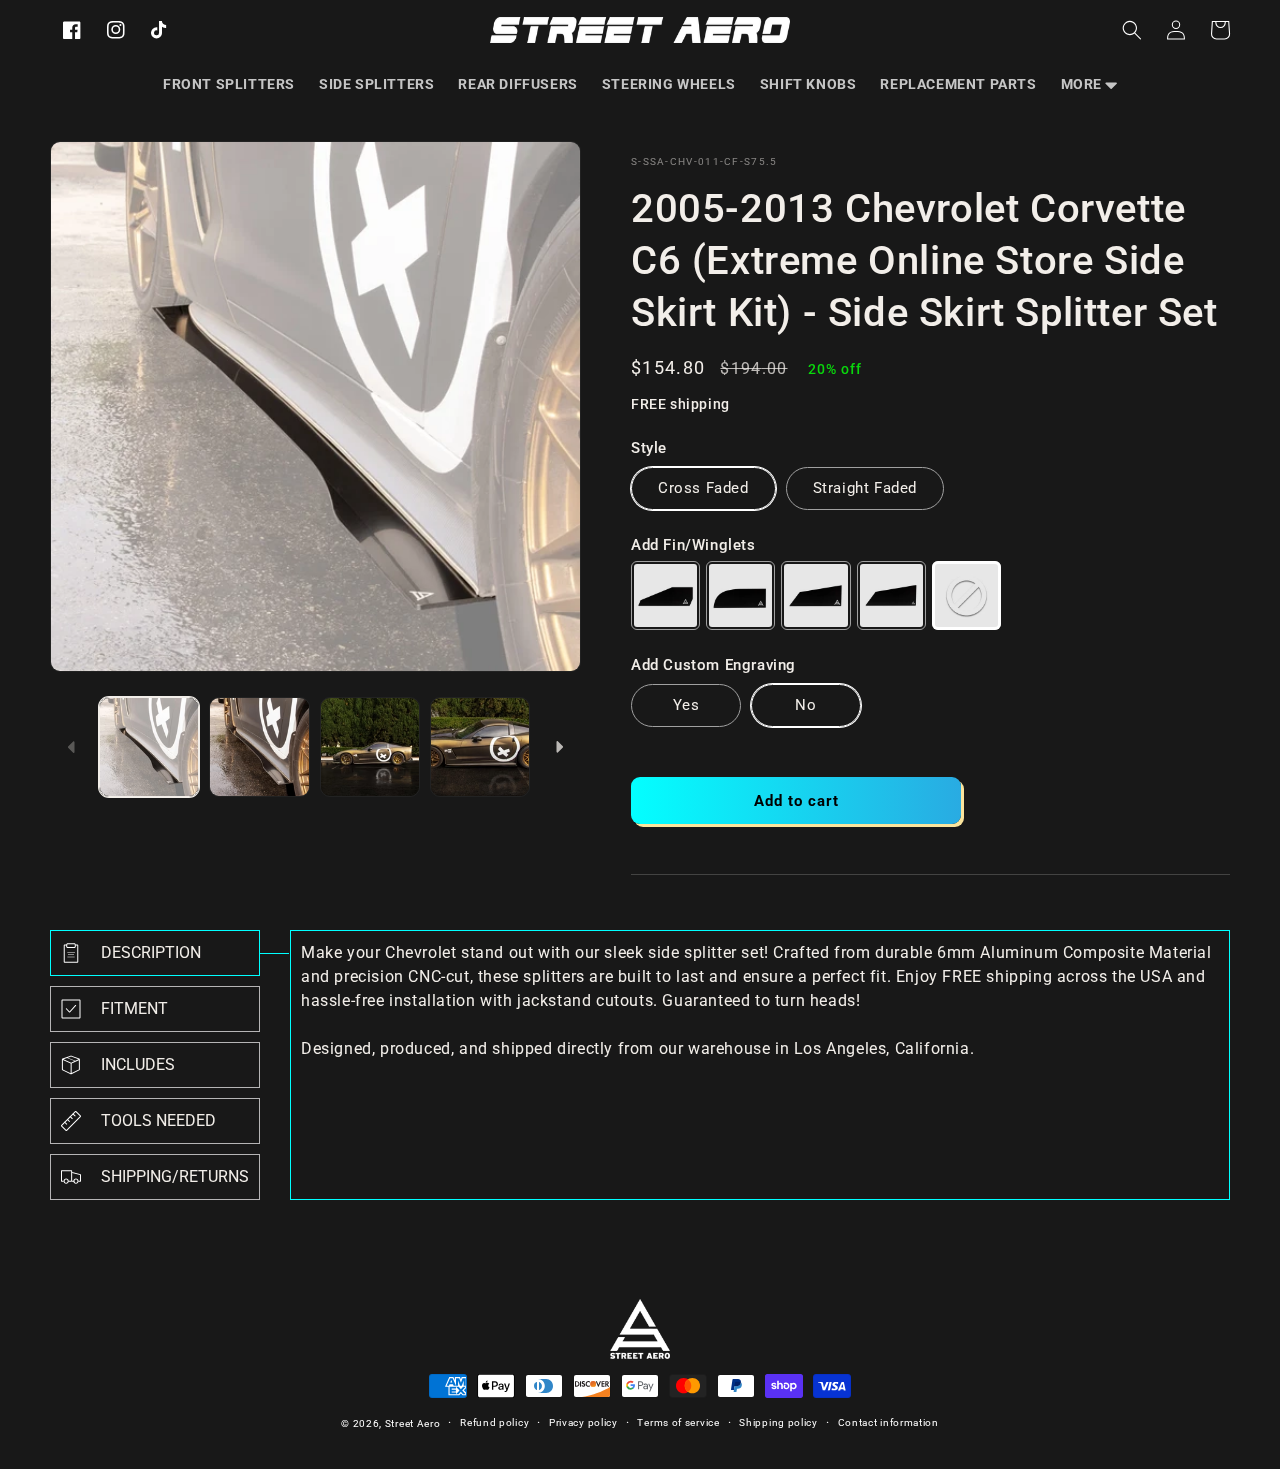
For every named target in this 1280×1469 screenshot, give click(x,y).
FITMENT (134, 1008)
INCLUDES (138, 1064)
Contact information (888, 1422)
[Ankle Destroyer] (815, 595)
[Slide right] (559, 747)
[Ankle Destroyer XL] (891, 595)
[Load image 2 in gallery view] (259, 747)
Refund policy (494, 1422)
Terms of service (678, 1422)
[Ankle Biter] (665, 595)
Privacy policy (583, 1422)
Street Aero (413, 1423)
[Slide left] (72, 747)
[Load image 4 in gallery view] (480, 747)
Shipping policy (778, 1422)
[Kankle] (740, 595)
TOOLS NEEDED (158, 1120)
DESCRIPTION (151, 952)
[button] (1089, 84)
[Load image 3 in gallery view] (370, 747)
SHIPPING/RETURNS (175, 1176)
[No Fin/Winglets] (966, 595)
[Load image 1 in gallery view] (149, 747)
